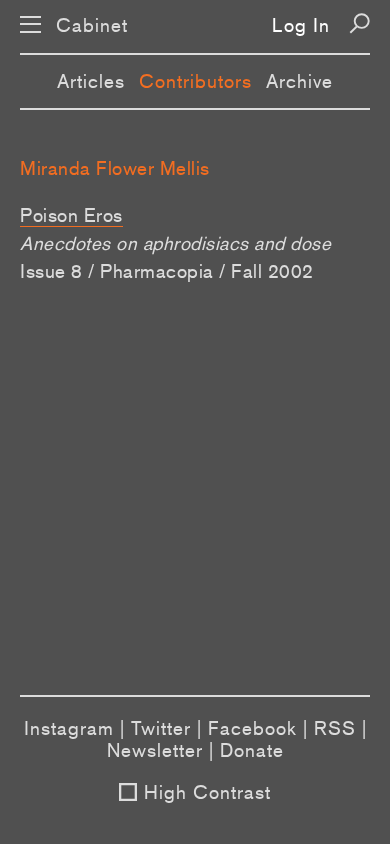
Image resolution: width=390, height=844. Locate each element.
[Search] (359, 23)
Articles (91, 81)
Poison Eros (71, 215)
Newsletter (155, 750)
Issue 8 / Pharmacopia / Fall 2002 (167, 271)
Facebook (252, 728)
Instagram (69, 728)
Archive (299, 81)
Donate (252, 750)
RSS (335, 728)
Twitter (161, 728)
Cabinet (92, 25)
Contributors (195, 81)
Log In (301, 25)
